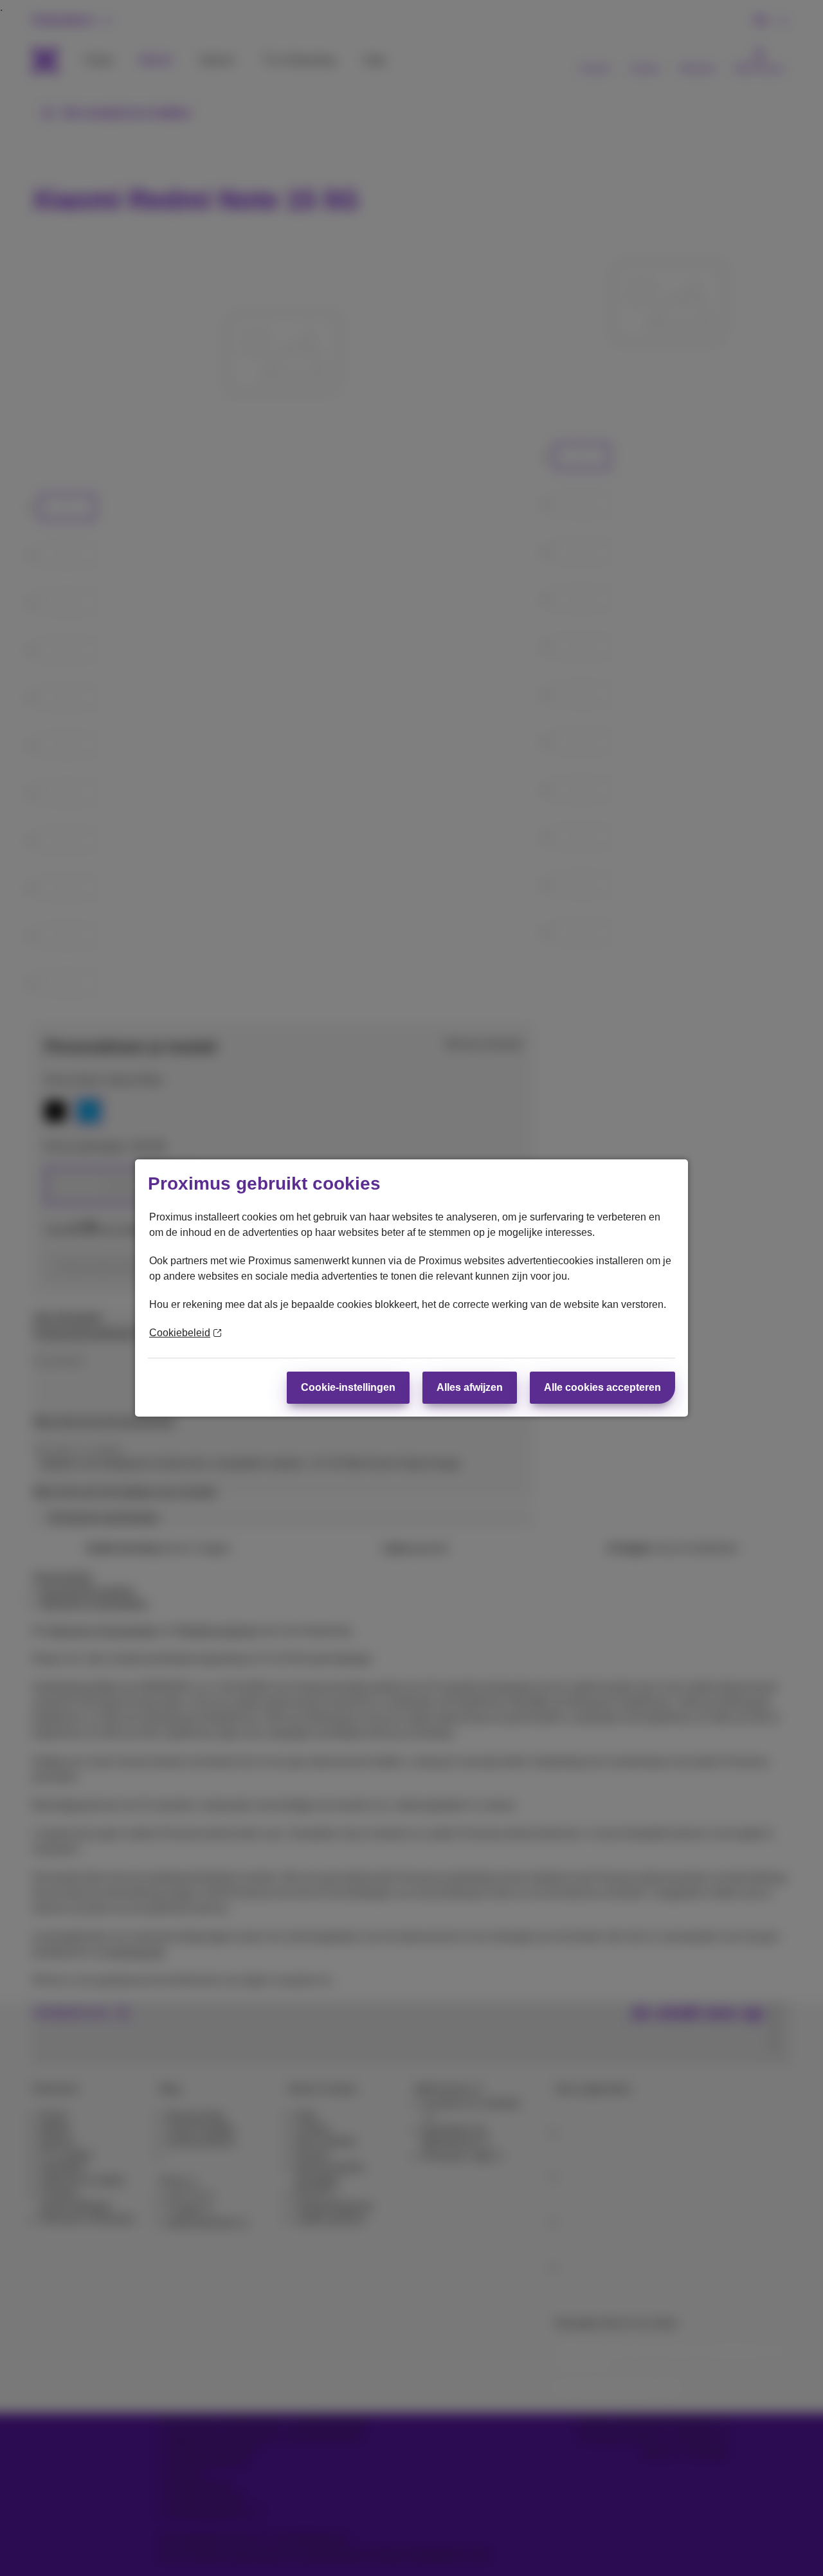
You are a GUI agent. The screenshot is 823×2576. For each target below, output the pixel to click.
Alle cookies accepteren (602, 1387)
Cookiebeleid (180, 1333)
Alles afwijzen (470, 1387)
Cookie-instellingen (348, 1387)
